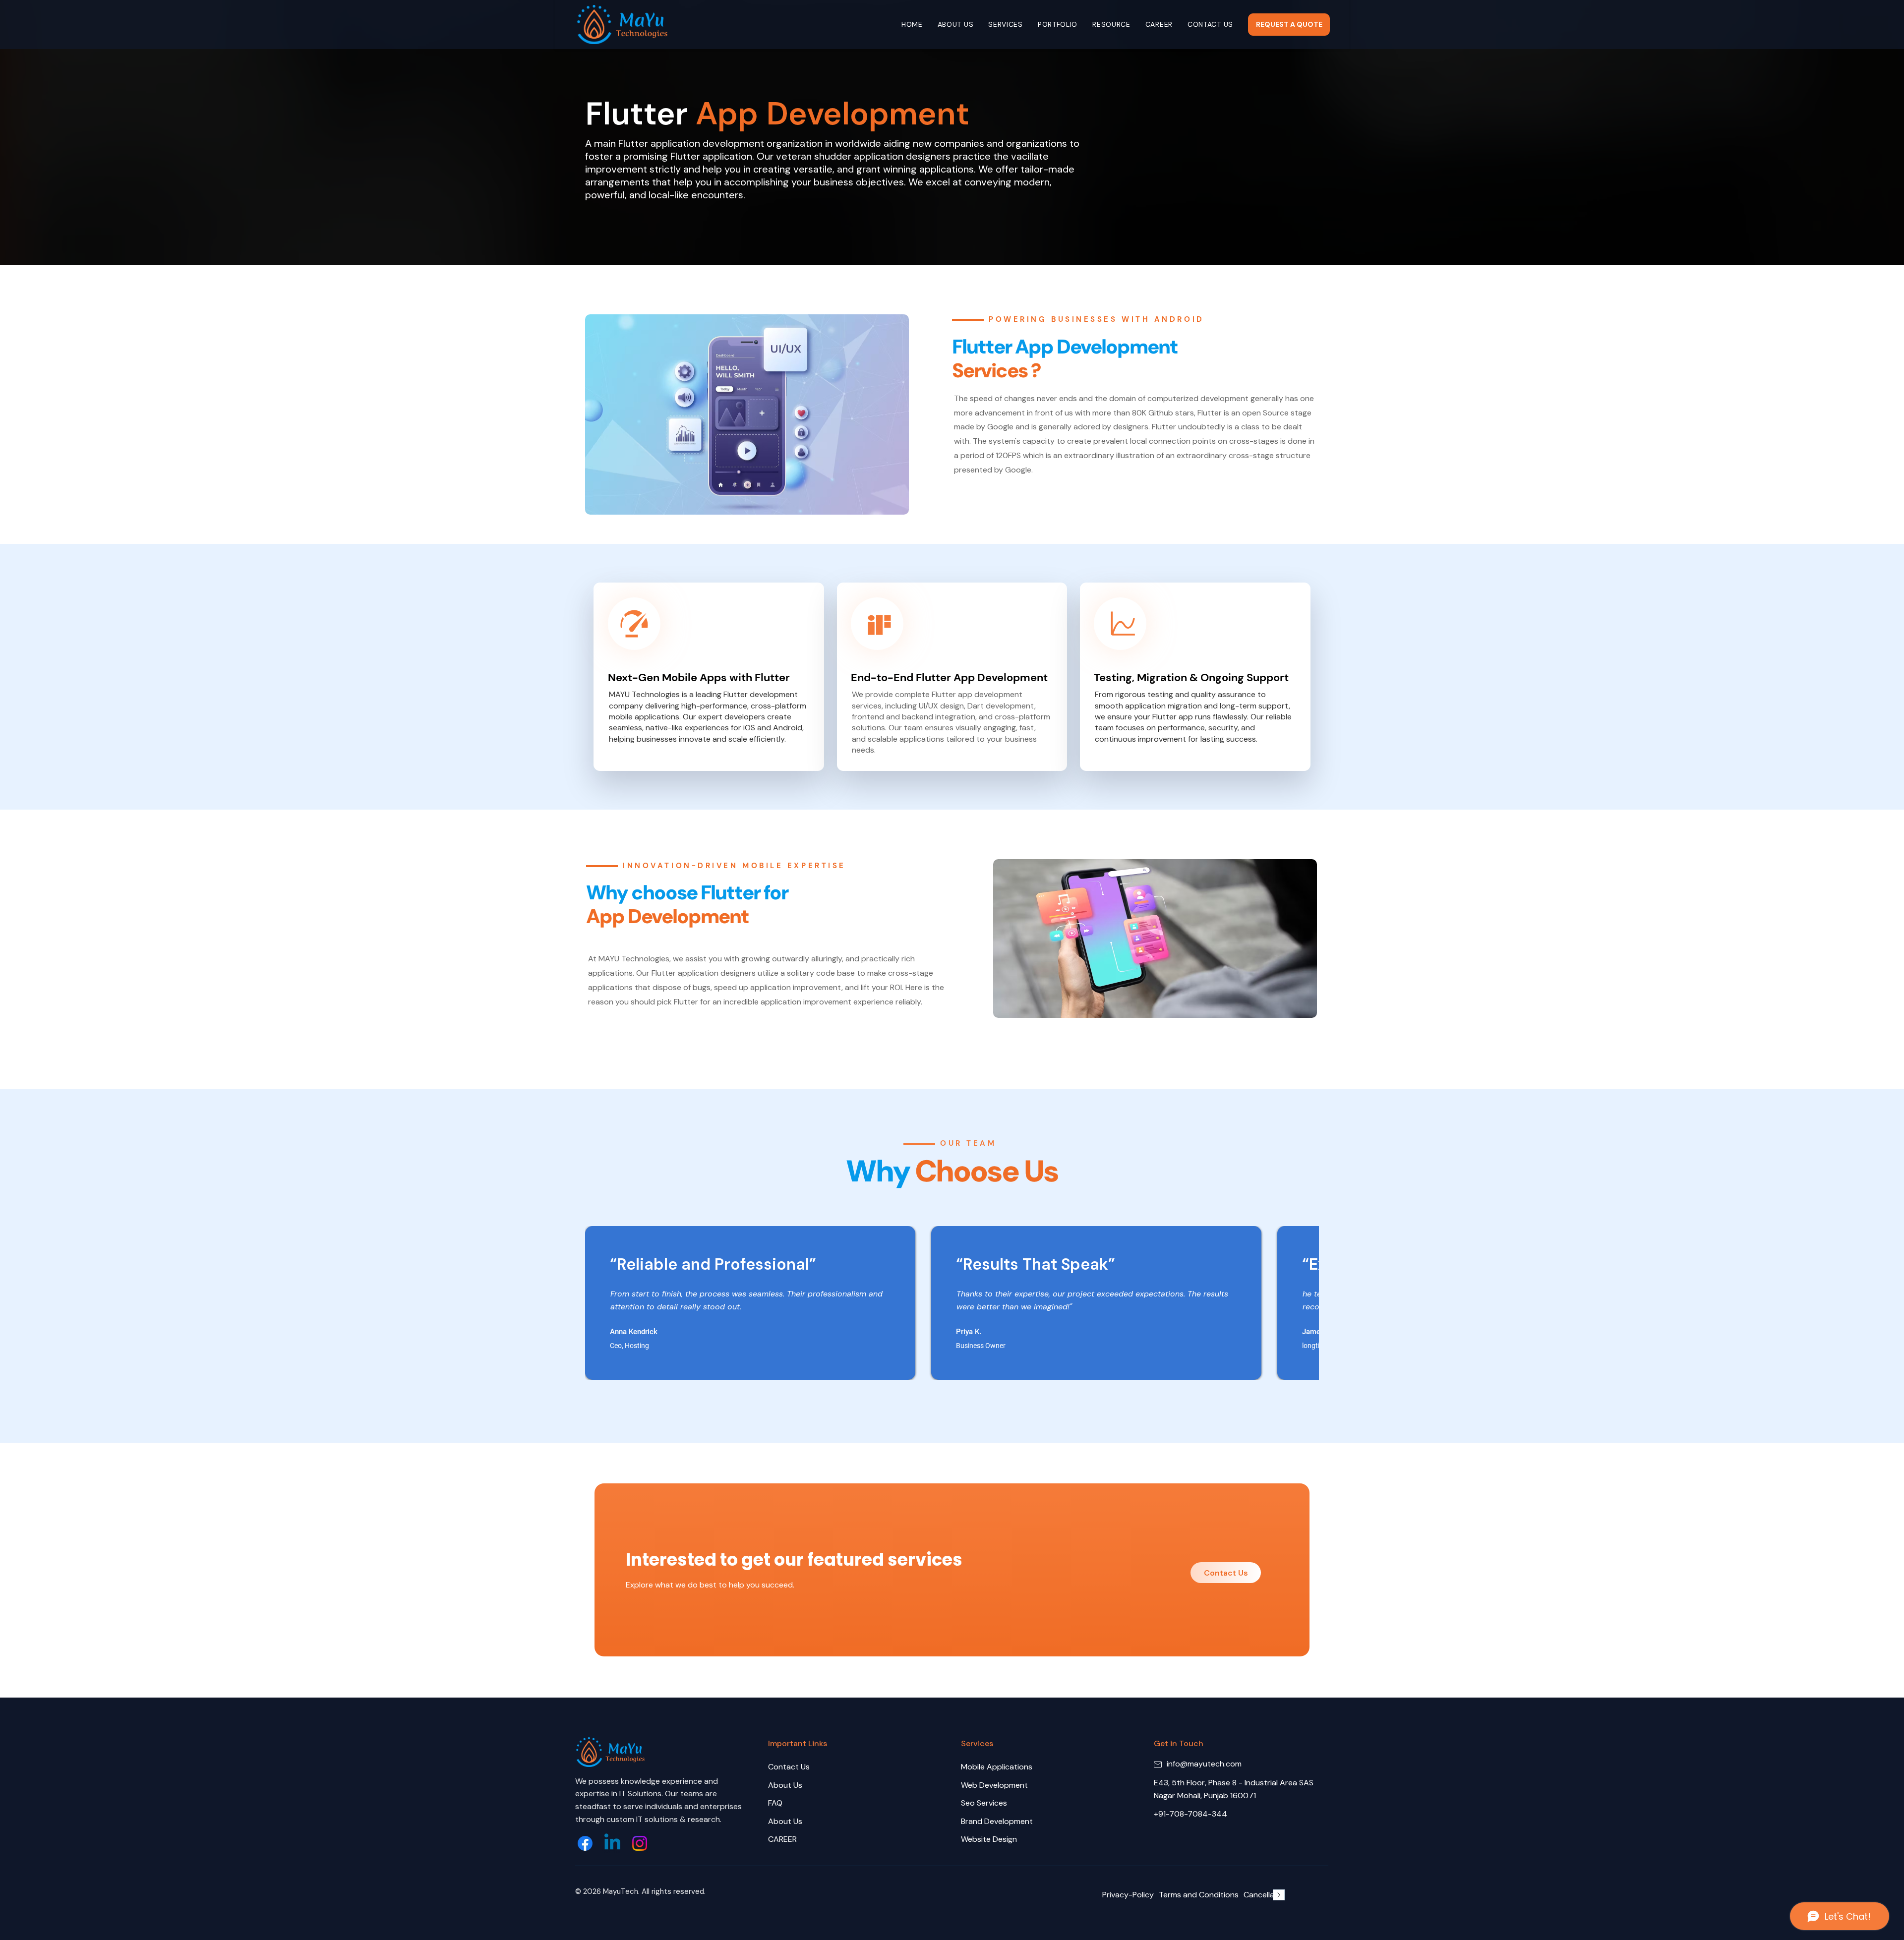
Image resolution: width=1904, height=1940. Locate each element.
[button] (1006, 25)
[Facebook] (585, 1843)
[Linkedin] (612, 1843)
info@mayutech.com (1204, 1764)
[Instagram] (640, 1843)
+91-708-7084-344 (1190, 1814)
